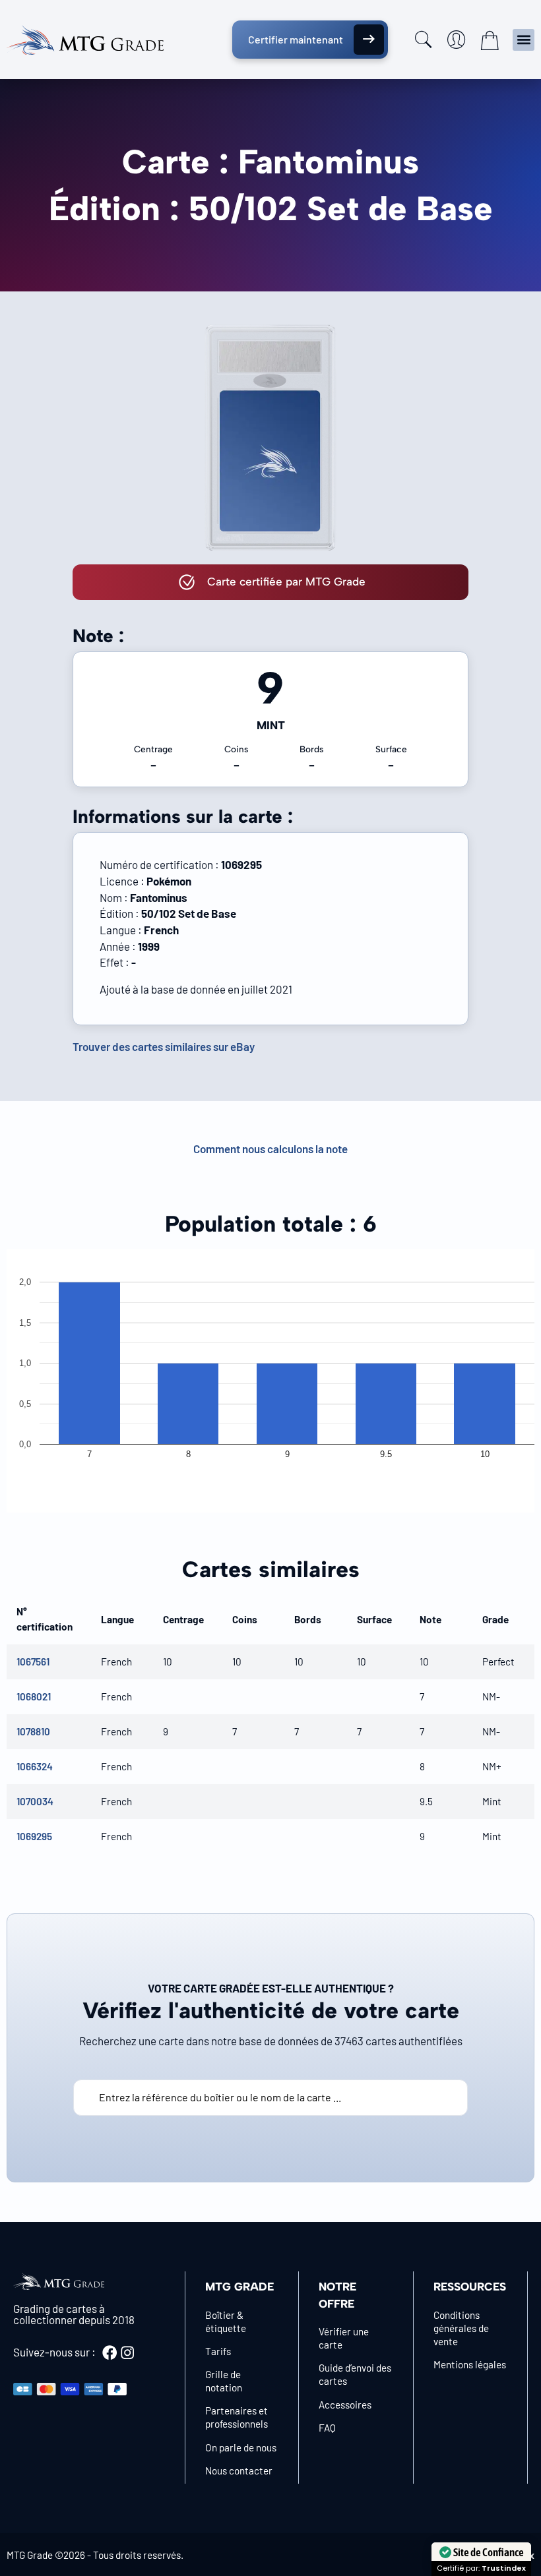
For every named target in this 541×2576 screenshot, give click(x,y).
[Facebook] (110, 2352)
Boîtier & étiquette (226, 2321)
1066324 (35, 1766)
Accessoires (345, 2405)
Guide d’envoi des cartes (355, 2374)
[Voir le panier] (490, 40)
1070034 (35, 1801)
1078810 (33, 1731)
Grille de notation (224, 2381)
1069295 (34, 1836)
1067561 (33, 1662)
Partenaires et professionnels (237, 2417)
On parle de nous (241, 2447)
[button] (524, 40)
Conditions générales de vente (461, 2328)
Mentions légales (470, 2364)
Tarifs (218, 2351)
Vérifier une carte (344, 2338)
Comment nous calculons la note (270, 1149)
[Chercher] (424, 40)
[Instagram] (127, 2352)
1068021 (34, 1696)
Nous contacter (239, 2471)
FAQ (327, 2428)
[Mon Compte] (457, 40)
